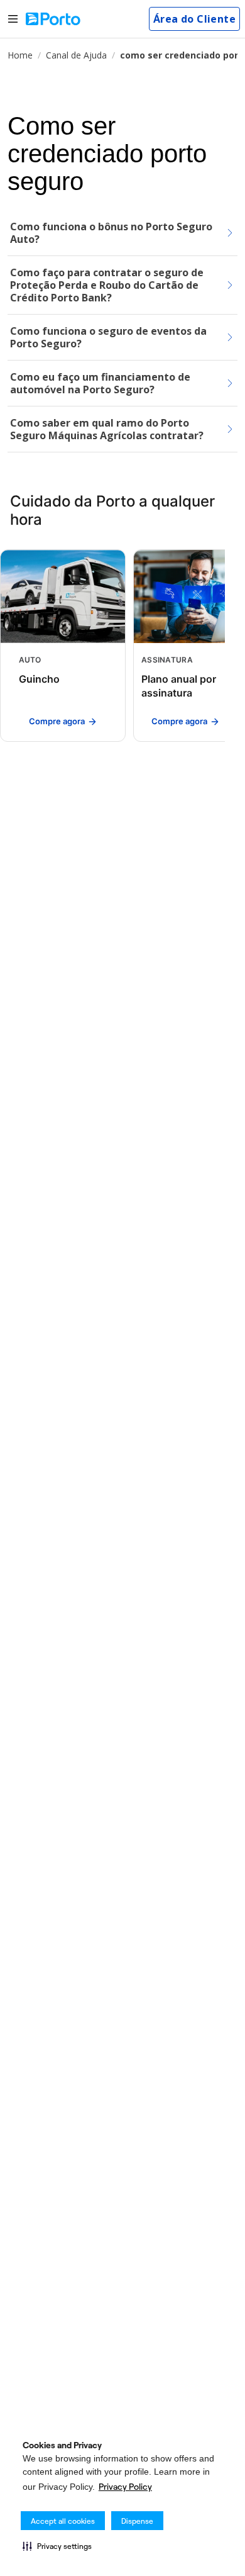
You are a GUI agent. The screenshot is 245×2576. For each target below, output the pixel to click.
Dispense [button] (137, 2521)
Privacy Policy (125, 2487)
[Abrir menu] (13, 19)
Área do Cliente (194, 19)
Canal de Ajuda (76, 55)
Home (20, 55)
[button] (57, 2546)
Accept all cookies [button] (63, 2521)
